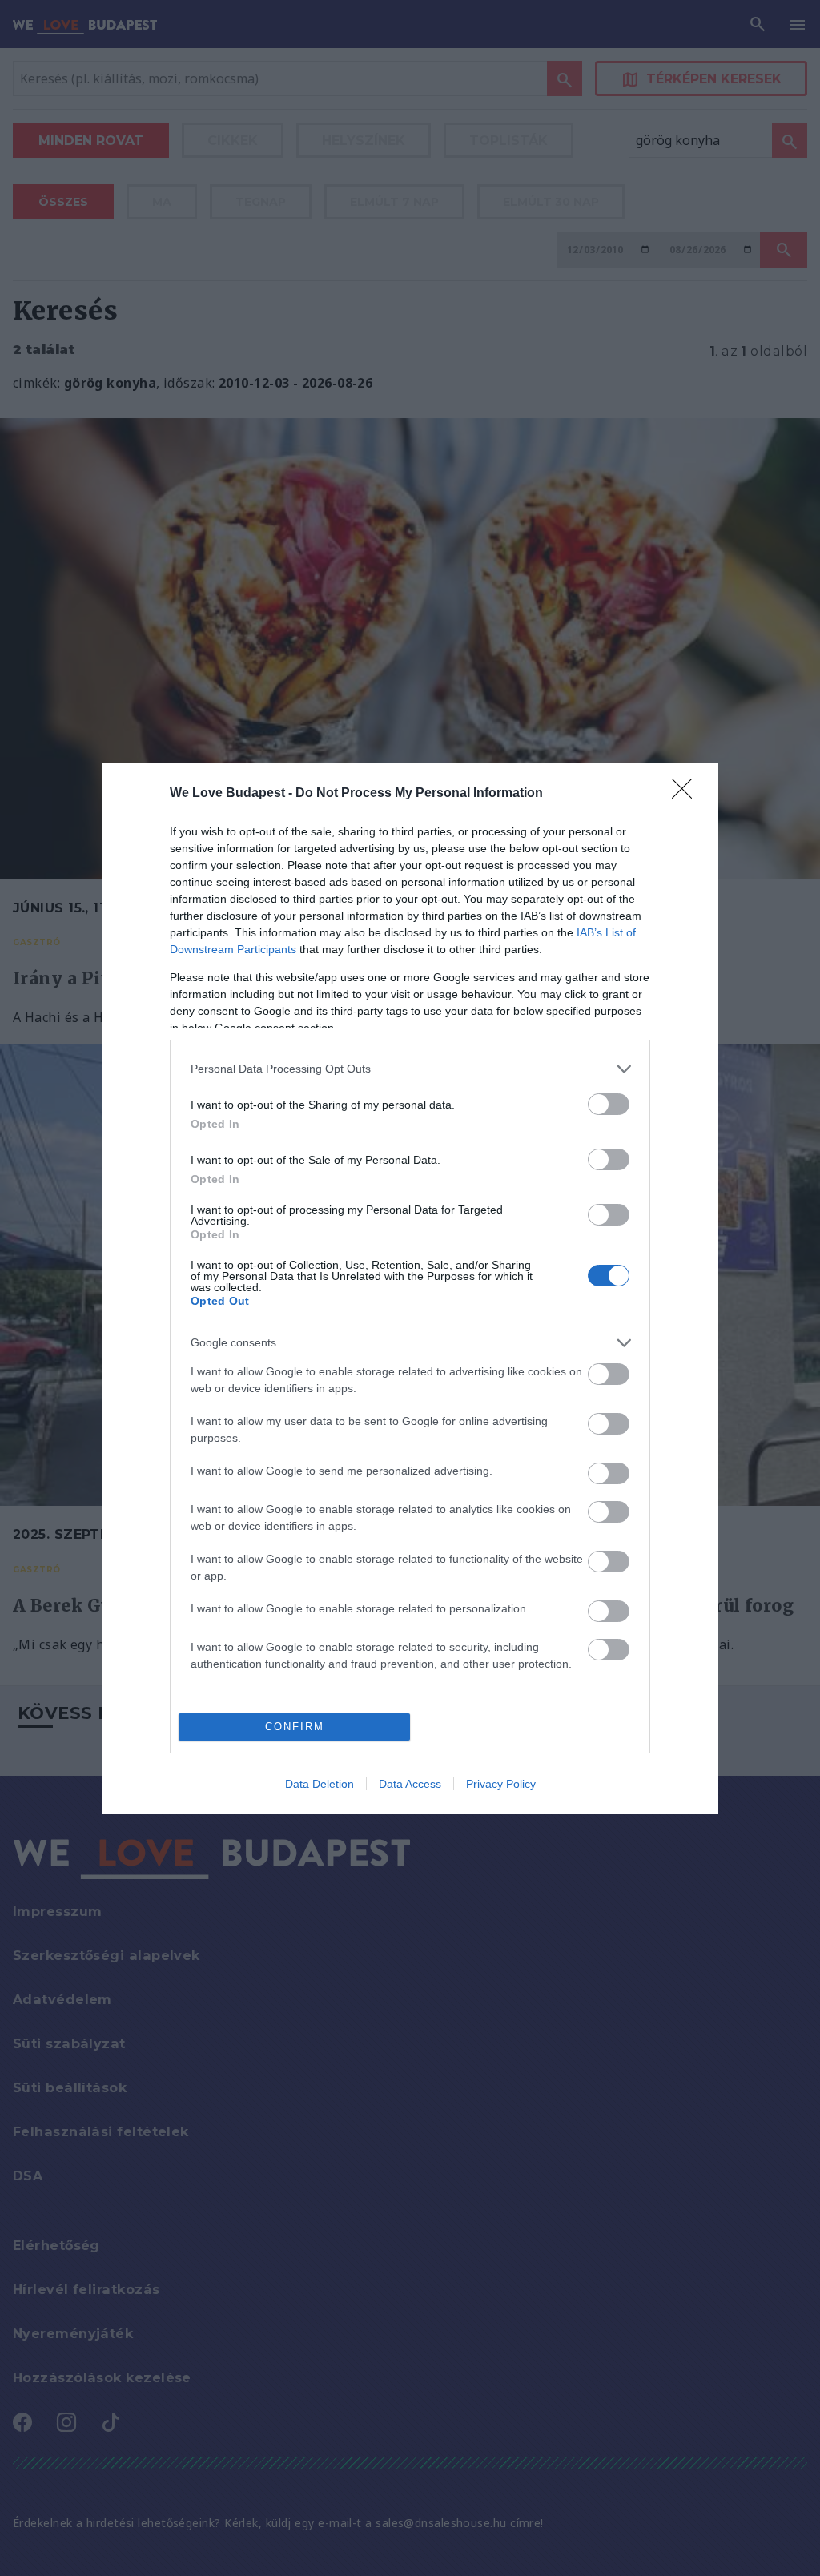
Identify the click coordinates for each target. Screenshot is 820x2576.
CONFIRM (295, 1727)
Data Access (410, 1784)
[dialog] (410, 1288)
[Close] (687, 794)
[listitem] (410, 1069)
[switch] (609, 1104)
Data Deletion (320, 1784)
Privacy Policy (501, 1784)
